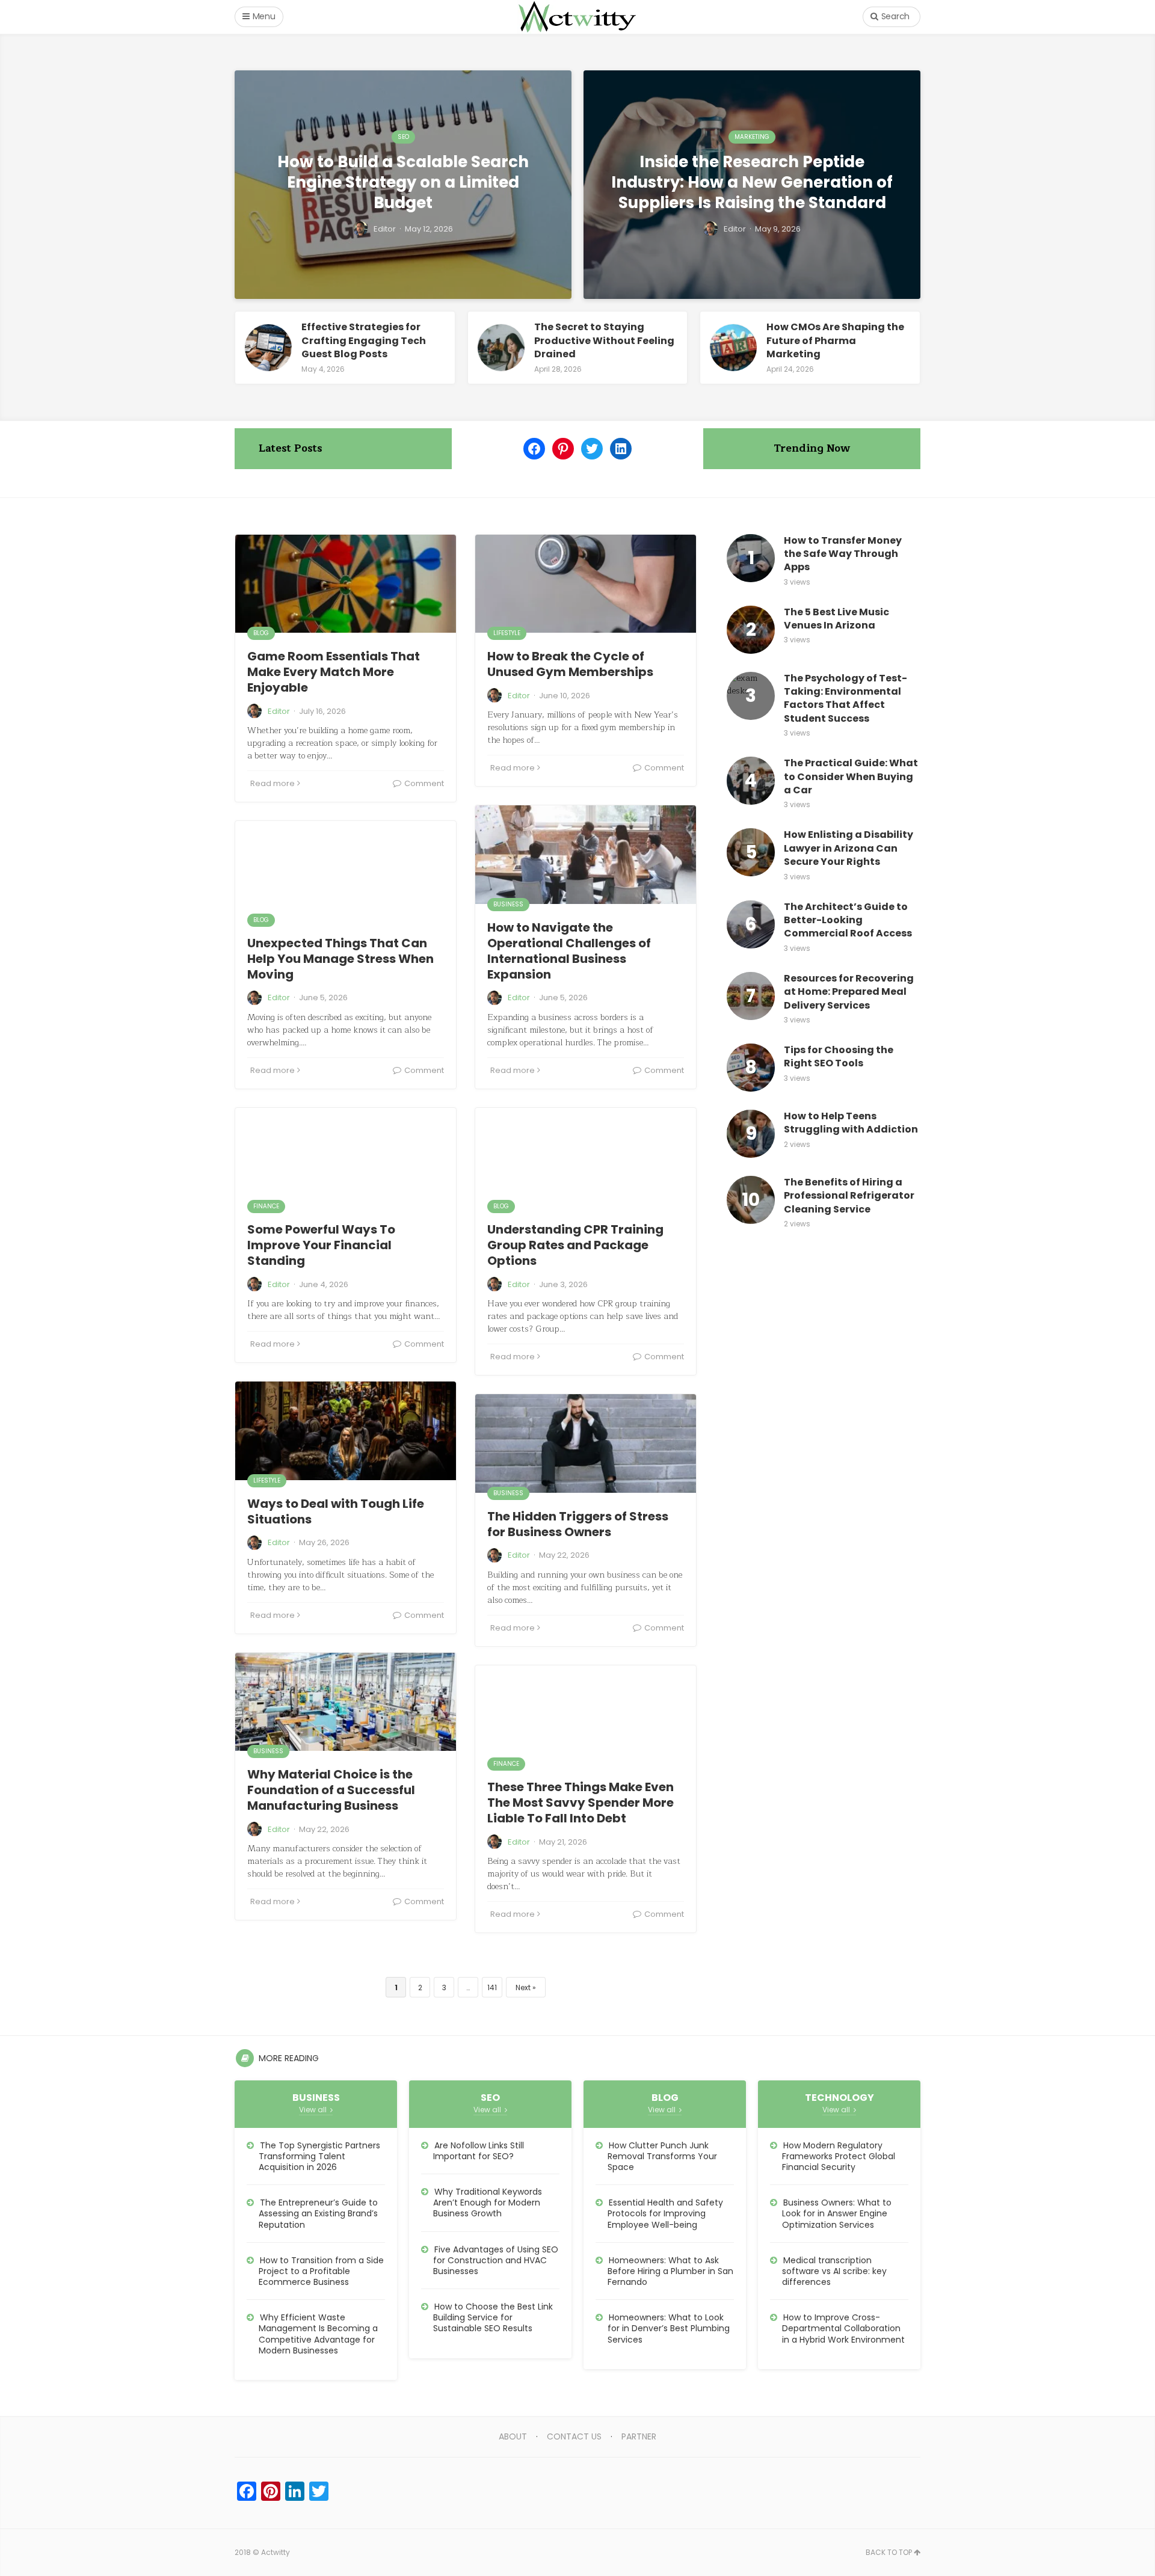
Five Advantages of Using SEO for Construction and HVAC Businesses (496, 2260)
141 (492, 1987)
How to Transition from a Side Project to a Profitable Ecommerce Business (321, 2271)
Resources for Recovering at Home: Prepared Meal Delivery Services (849, 992)
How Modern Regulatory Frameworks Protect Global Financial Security (839, 2156)
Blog (261, 633)
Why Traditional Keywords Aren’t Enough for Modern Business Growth (488, 2203)
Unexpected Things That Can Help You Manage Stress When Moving (340, 959)
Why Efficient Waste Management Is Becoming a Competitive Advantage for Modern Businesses (318, 2334)
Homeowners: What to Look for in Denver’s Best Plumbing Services (669, 2328)
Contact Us (574, 2436)
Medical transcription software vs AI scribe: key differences (834, 2271)
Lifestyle (507, 633)
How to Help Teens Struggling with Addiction (851, 1123)
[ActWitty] (577, 17)
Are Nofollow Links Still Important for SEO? (479, 2151)
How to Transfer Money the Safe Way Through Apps (843, 554)
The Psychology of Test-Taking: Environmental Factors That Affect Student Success (845, 699)
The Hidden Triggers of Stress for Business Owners (578, 1524)
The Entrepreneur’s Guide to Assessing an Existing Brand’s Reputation (318, 2213)
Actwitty (276, 2552)
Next (523, 1987)
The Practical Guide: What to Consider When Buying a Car (851, 777)
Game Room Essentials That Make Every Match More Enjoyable (334, 672)
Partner (639, 2436)
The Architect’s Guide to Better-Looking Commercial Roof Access (848, 921)
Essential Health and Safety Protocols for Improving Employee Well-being (665, 2213)
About (513, 2436)
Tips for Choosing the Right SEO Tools (839, 1057)
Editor (279, 711)
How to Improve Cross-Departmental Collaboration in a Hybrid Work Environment (843, 2328)
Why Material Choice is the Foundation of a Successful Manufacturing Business (331, 1790)
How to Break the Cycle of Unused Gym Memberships (570, 664)
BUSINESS (508, 904)
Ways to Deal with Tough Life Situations (336, 1511)
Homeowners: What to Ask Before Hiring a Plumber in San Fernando (670, 2271)
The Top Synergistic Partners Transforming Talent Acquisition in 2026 (319, 2156)
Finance (266, 1206)
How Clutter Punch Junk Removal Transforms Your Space (662, 2156)
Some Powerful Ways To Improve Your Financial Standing (321, 1245)
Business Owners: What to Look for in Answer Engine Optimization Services (837, 2213)
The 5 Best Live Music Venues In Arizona (836, 619)
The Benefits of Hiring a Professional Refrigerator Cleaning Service (849, 1196)
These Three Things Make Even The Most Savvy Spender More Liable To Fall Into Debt (581, 1803)
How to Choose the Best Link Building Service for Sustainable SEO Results (493, 2317)
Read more (273, 783)
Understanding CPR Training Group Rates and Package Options (575, 1245)
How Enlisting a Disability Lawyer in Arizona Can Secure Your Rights (849, 848)
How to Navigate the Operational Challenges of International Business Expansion (569, 951)
